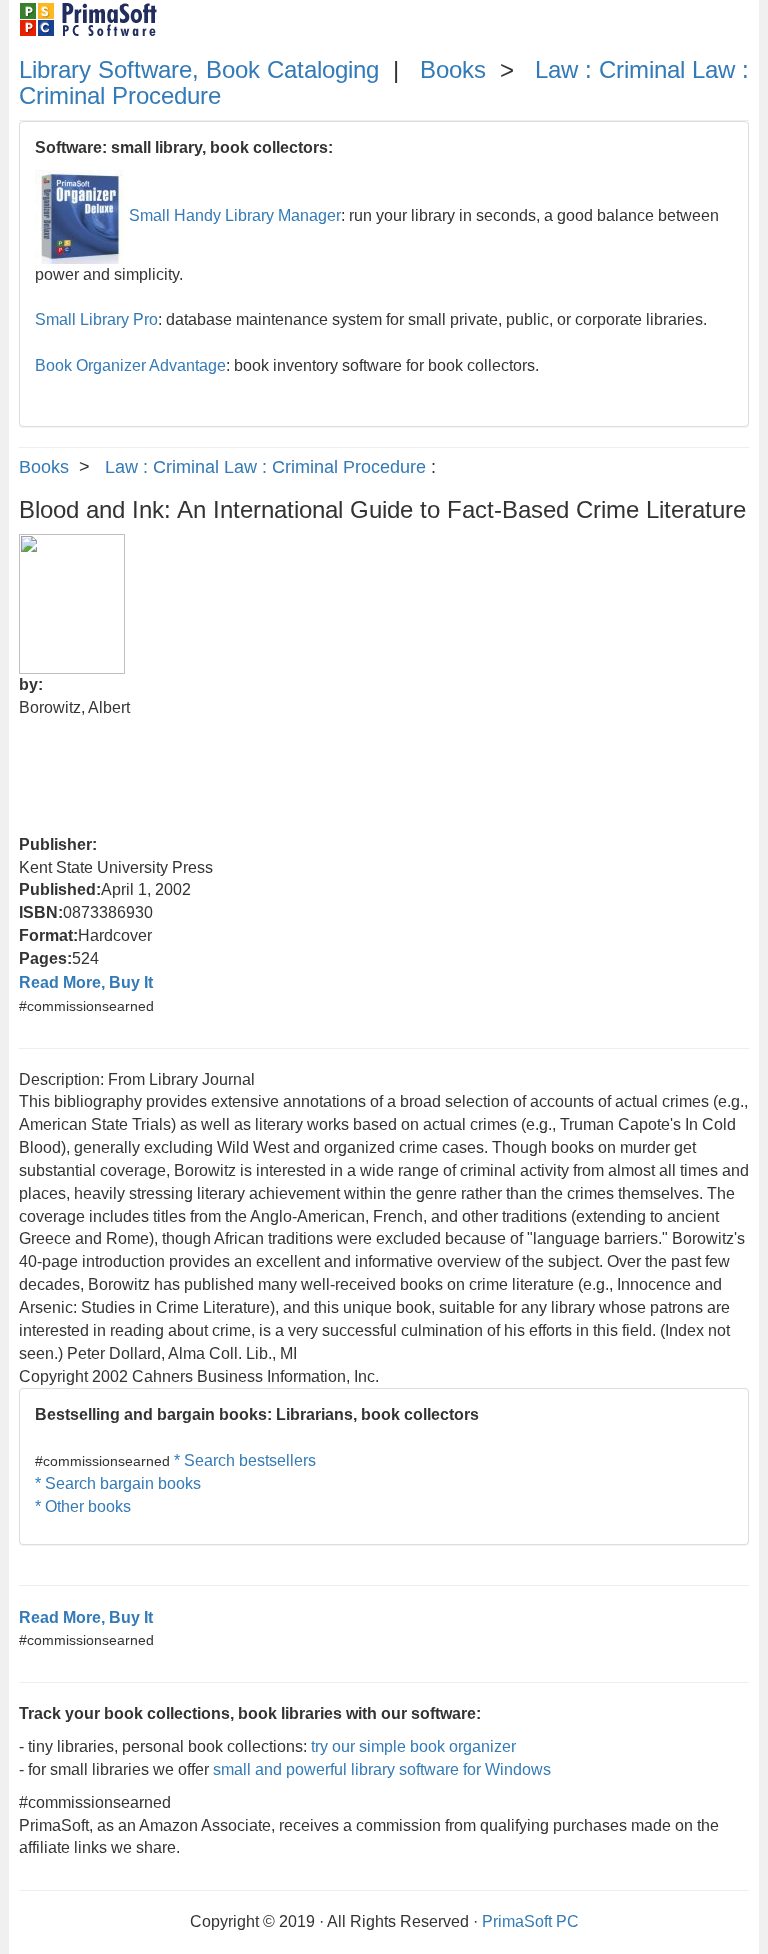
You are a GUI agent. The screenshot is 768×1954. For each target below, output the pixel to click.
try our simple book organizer (413, 1746)
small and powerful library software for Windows (382, 1769)
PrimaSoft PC (530, 1921)
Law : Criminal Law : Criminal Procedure (265, 467)
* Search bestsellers (245, 1460)
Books (453, 69)
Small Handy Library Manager (235, 215)
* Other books (83, 1506)
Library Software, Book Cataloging (199, 69)
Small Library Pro (96, 319)
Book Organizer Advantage (130, 365)
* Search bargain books (118, 1483)
